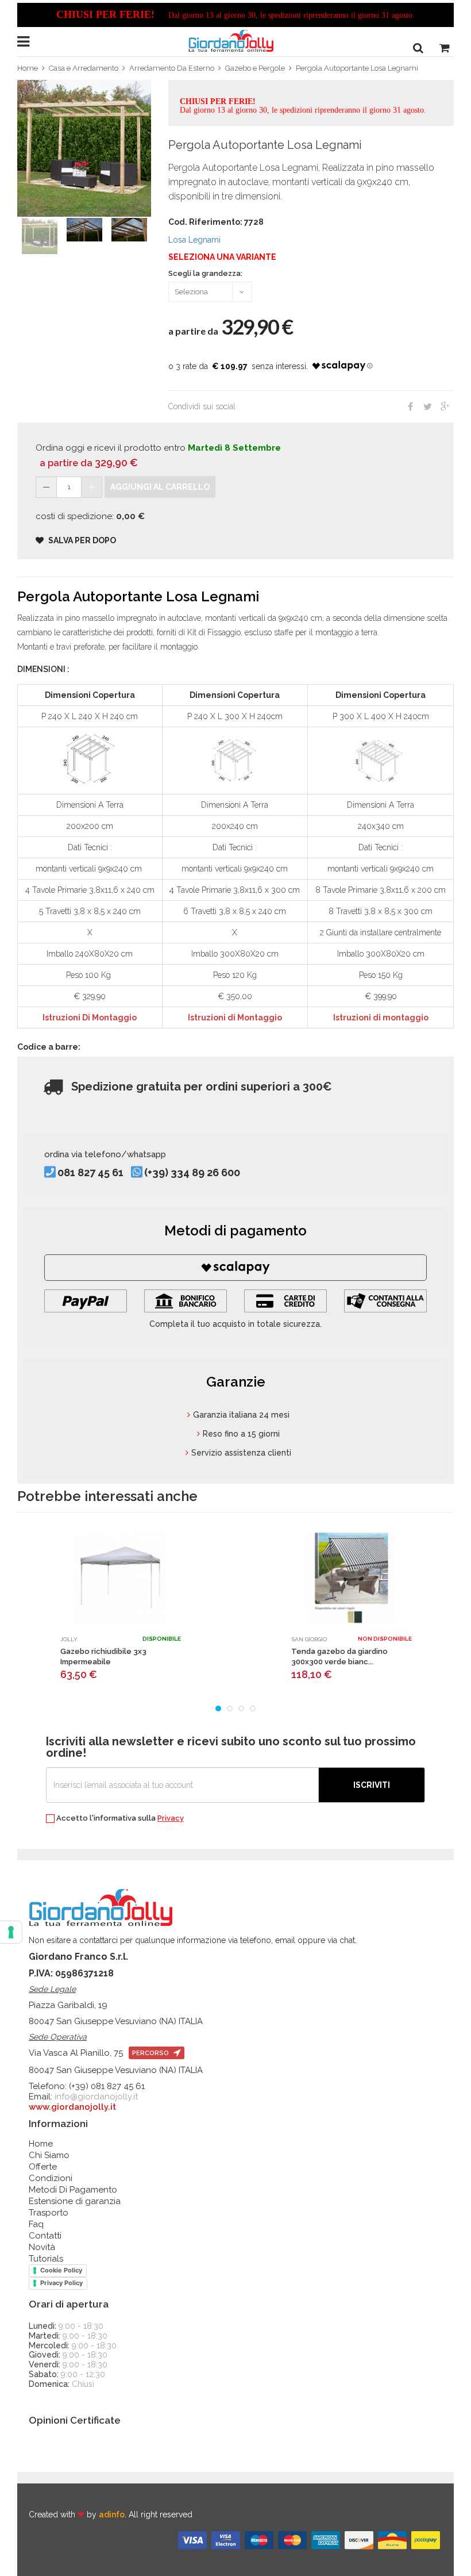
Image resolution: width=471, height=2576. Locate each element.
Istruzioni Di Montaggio (90, 1018)
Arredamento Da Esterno (172, 68)
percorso (151, 2053)
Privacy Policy (61, 2283)
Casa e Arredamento (84, 68)
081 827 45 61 (90, 1172)
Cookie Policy (61, 2270)
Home (28, 68)
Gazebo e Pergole (255, 68)
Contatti (45, 2236)
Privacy (171, 1818)
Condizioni (51, 2178)
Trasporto (49, 2213)
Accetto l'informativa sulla (119, 1818)
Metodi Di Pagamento (73, 2190)
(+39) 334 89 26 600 (192, 1172)
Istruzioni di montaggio (381, 1018)
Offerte (43, 2167)
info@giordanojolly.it (96, 2097)
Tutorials (46, 2259)
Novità (42, 2247)
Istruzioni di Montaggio (235, 1018)
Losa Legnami (194, 240)
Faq (36, 2224)
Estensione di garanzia (75, 2201)
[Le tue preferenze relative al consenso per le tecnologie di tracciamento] (11, 1932)
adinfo (112, 2514)
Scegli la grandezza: (205, 274)
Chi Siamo (49, 2155)
